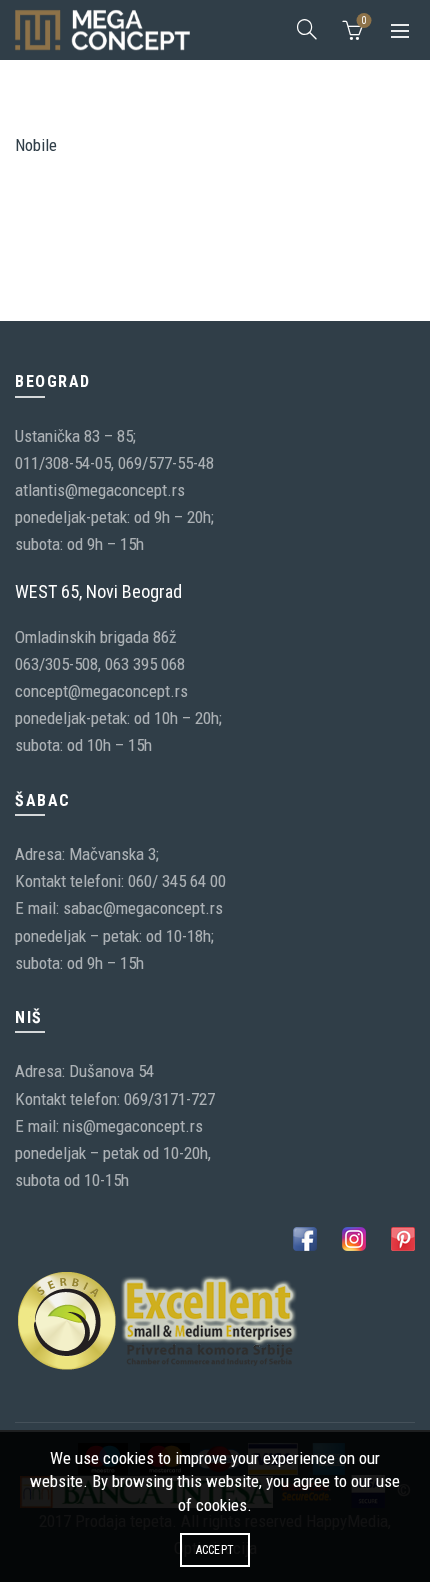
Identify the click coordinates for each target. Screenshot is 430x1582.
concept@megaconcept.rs (101, 691)
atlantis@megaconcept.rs (100, 490)
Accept (215, 1550)
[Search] (307, 29)
